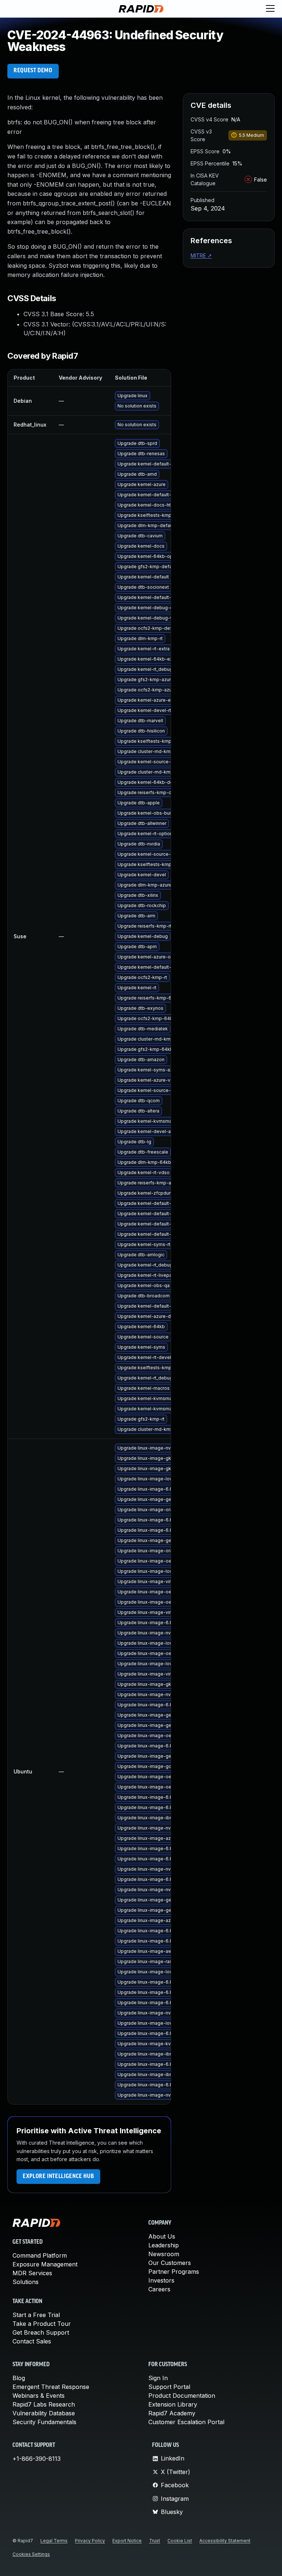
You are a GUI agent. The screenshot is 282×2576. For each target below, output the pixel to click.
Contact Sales (32, 2341)
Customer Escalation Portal (186, 2422)
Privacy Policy (90, 2541)
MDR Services (32, 2273)
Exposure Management (45, 2264)
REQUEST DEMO (33, 71)
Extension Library (173, 2404)
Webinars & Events (39, 2396)
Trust (155, 2541)
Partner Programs (174, 2272)
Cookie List (180, 2541)
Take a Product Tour (42, 2324)
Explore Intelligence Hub (58, 2177)
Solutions (26, 2282)
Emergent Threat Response (51, 2387)
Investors (161, 2280)
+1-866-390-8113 (37, 2459)
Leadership (164, 2245)
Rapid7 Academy (172, 2413)
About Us (162, 2236)
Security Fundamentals (44, 2422)
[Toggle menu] (270, 9)
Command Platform (40, 2255)
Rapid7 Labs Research (44, 2404)
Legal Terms (54, 2541)
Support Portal (169, 2387)
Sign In (158, 2378)
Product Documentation (182, 2396)
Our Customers (170, 2263)
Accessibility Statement (225, 2541)
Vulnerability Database (44, 2413)
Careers (159, 2289)
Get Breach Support (41, 2332)
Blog (19, 2378)
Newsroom (164, 2254)
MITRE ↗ (201, 255)
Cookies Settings (31, 2554)
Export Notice (127, 2541)
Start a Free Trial (36, 2315)
